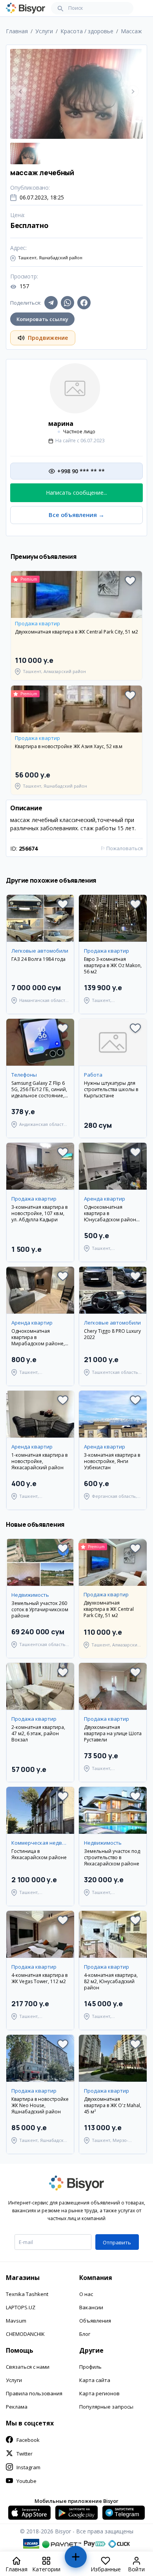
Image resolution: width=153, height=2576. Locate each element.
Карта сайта (95, 2380)
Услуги (14, 2380)
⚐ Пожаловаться (122, 848)
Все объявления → (76, 515)
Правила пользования (34, 2393)
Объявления (95, 2321)
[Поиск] (60, 8)
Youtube (26, 2481)
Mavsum (16, 2321)
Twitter (25, 2454)
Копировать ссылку (42, 319)
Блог (85, 2334)
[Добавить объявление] (76, 2560)
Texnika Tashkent (27, 2294)
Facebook (28, 2440)
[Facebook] (84, 303)
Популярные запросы (106, 2407)
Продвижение (48, 338)
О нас (86, 2294)
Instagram (28, 2467)
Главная (17, 31)
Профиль (90, 2367)
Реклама (17, 2407)
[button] (130, 581)
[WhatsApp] (67, 303)
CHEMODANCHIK (25, 2334)
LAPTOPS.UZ (21, 2307)
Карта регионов (99, 2393)
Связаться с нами (28, 2367)
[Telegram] (51, 303)
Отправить (117, 2242)
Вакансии (91, 2307)
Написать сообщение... (76, 493)
